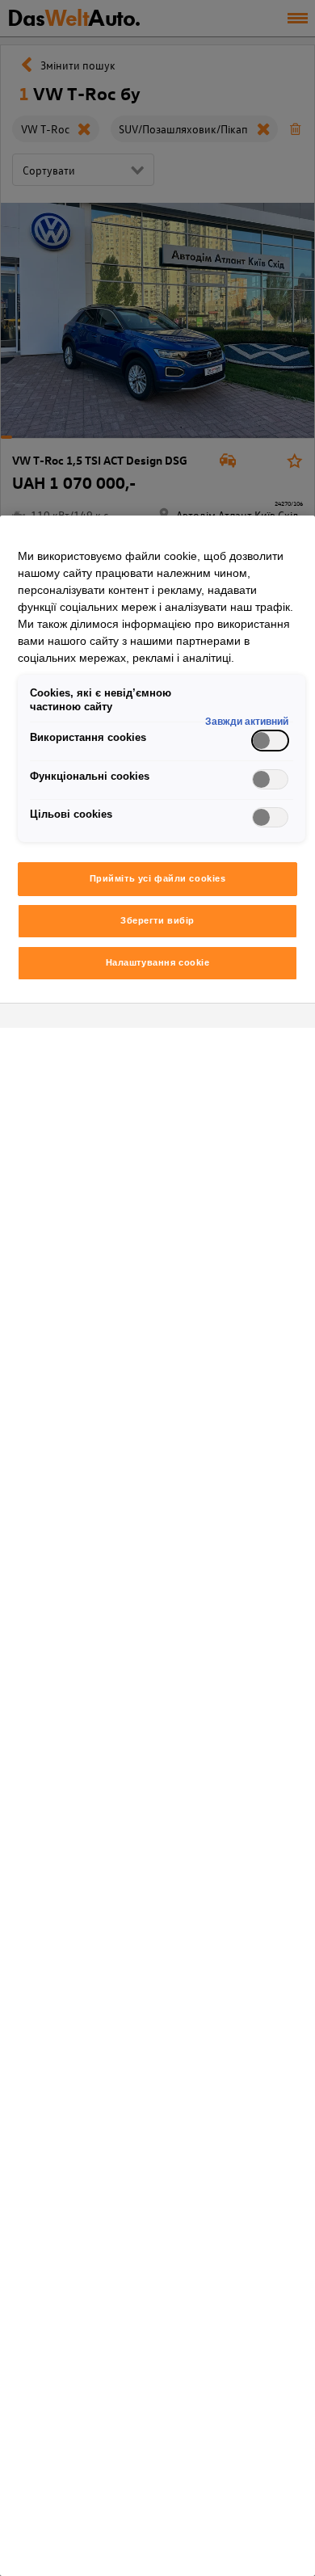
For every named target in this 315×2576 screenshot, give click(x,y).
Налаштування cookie (158, 962)
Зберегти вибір (157, 920)
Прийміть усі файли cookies (158, 878)
